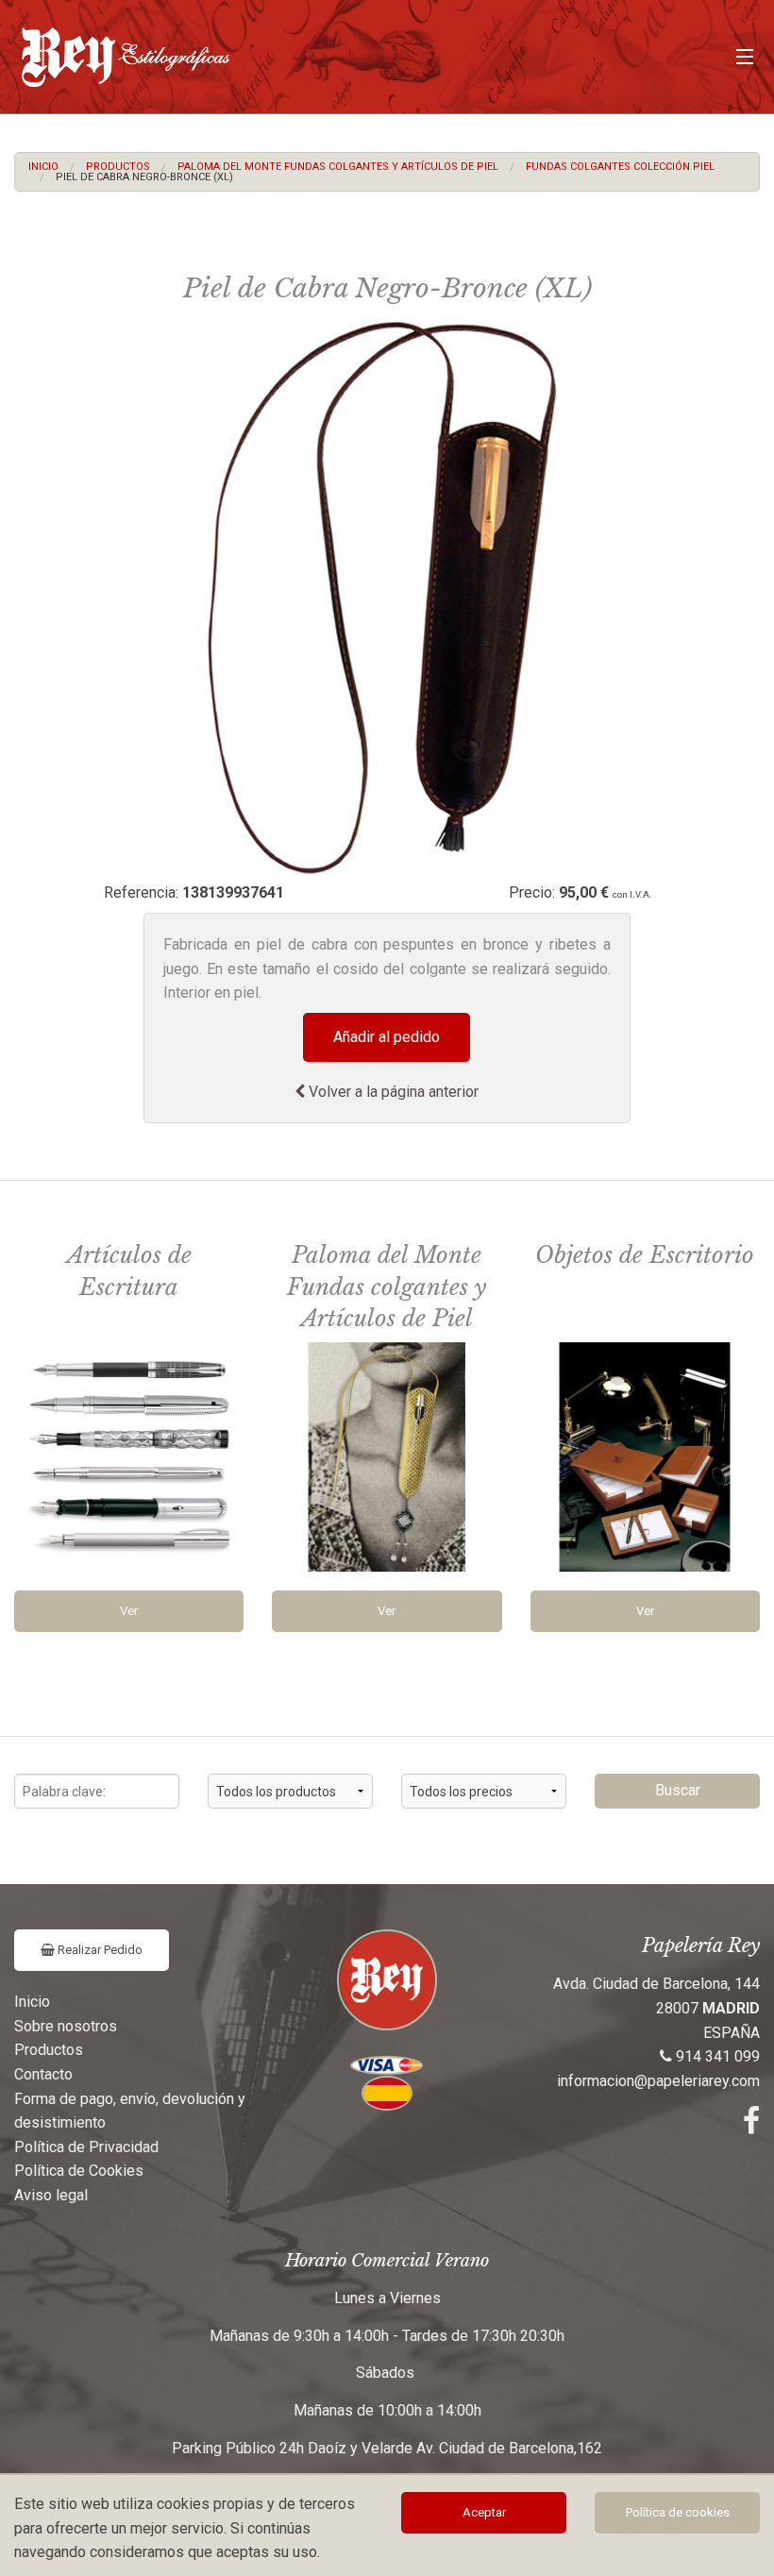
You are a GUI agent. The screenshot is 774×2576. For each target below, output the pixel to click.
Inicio (43, 167)
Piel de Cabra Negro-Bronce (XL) (144, 177)
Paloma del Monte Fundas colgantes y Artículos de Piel (338, 167)
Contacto (43, 2074)
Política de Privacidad (86, 2147)
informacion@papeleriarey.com (658, 2081)
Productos (118, 167)
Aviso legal (51, 2195)
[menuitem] (43, 167)
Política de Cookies (79, 2171)
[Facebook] (751, 2126)
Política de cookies (678, 2512)
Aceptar (484, 2512)
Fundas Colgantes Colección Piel (620, 167)
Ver (129, 1611)
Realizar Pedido (99, 1950)
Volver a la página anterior (392, 1092)
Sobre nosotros (66, 2026)
